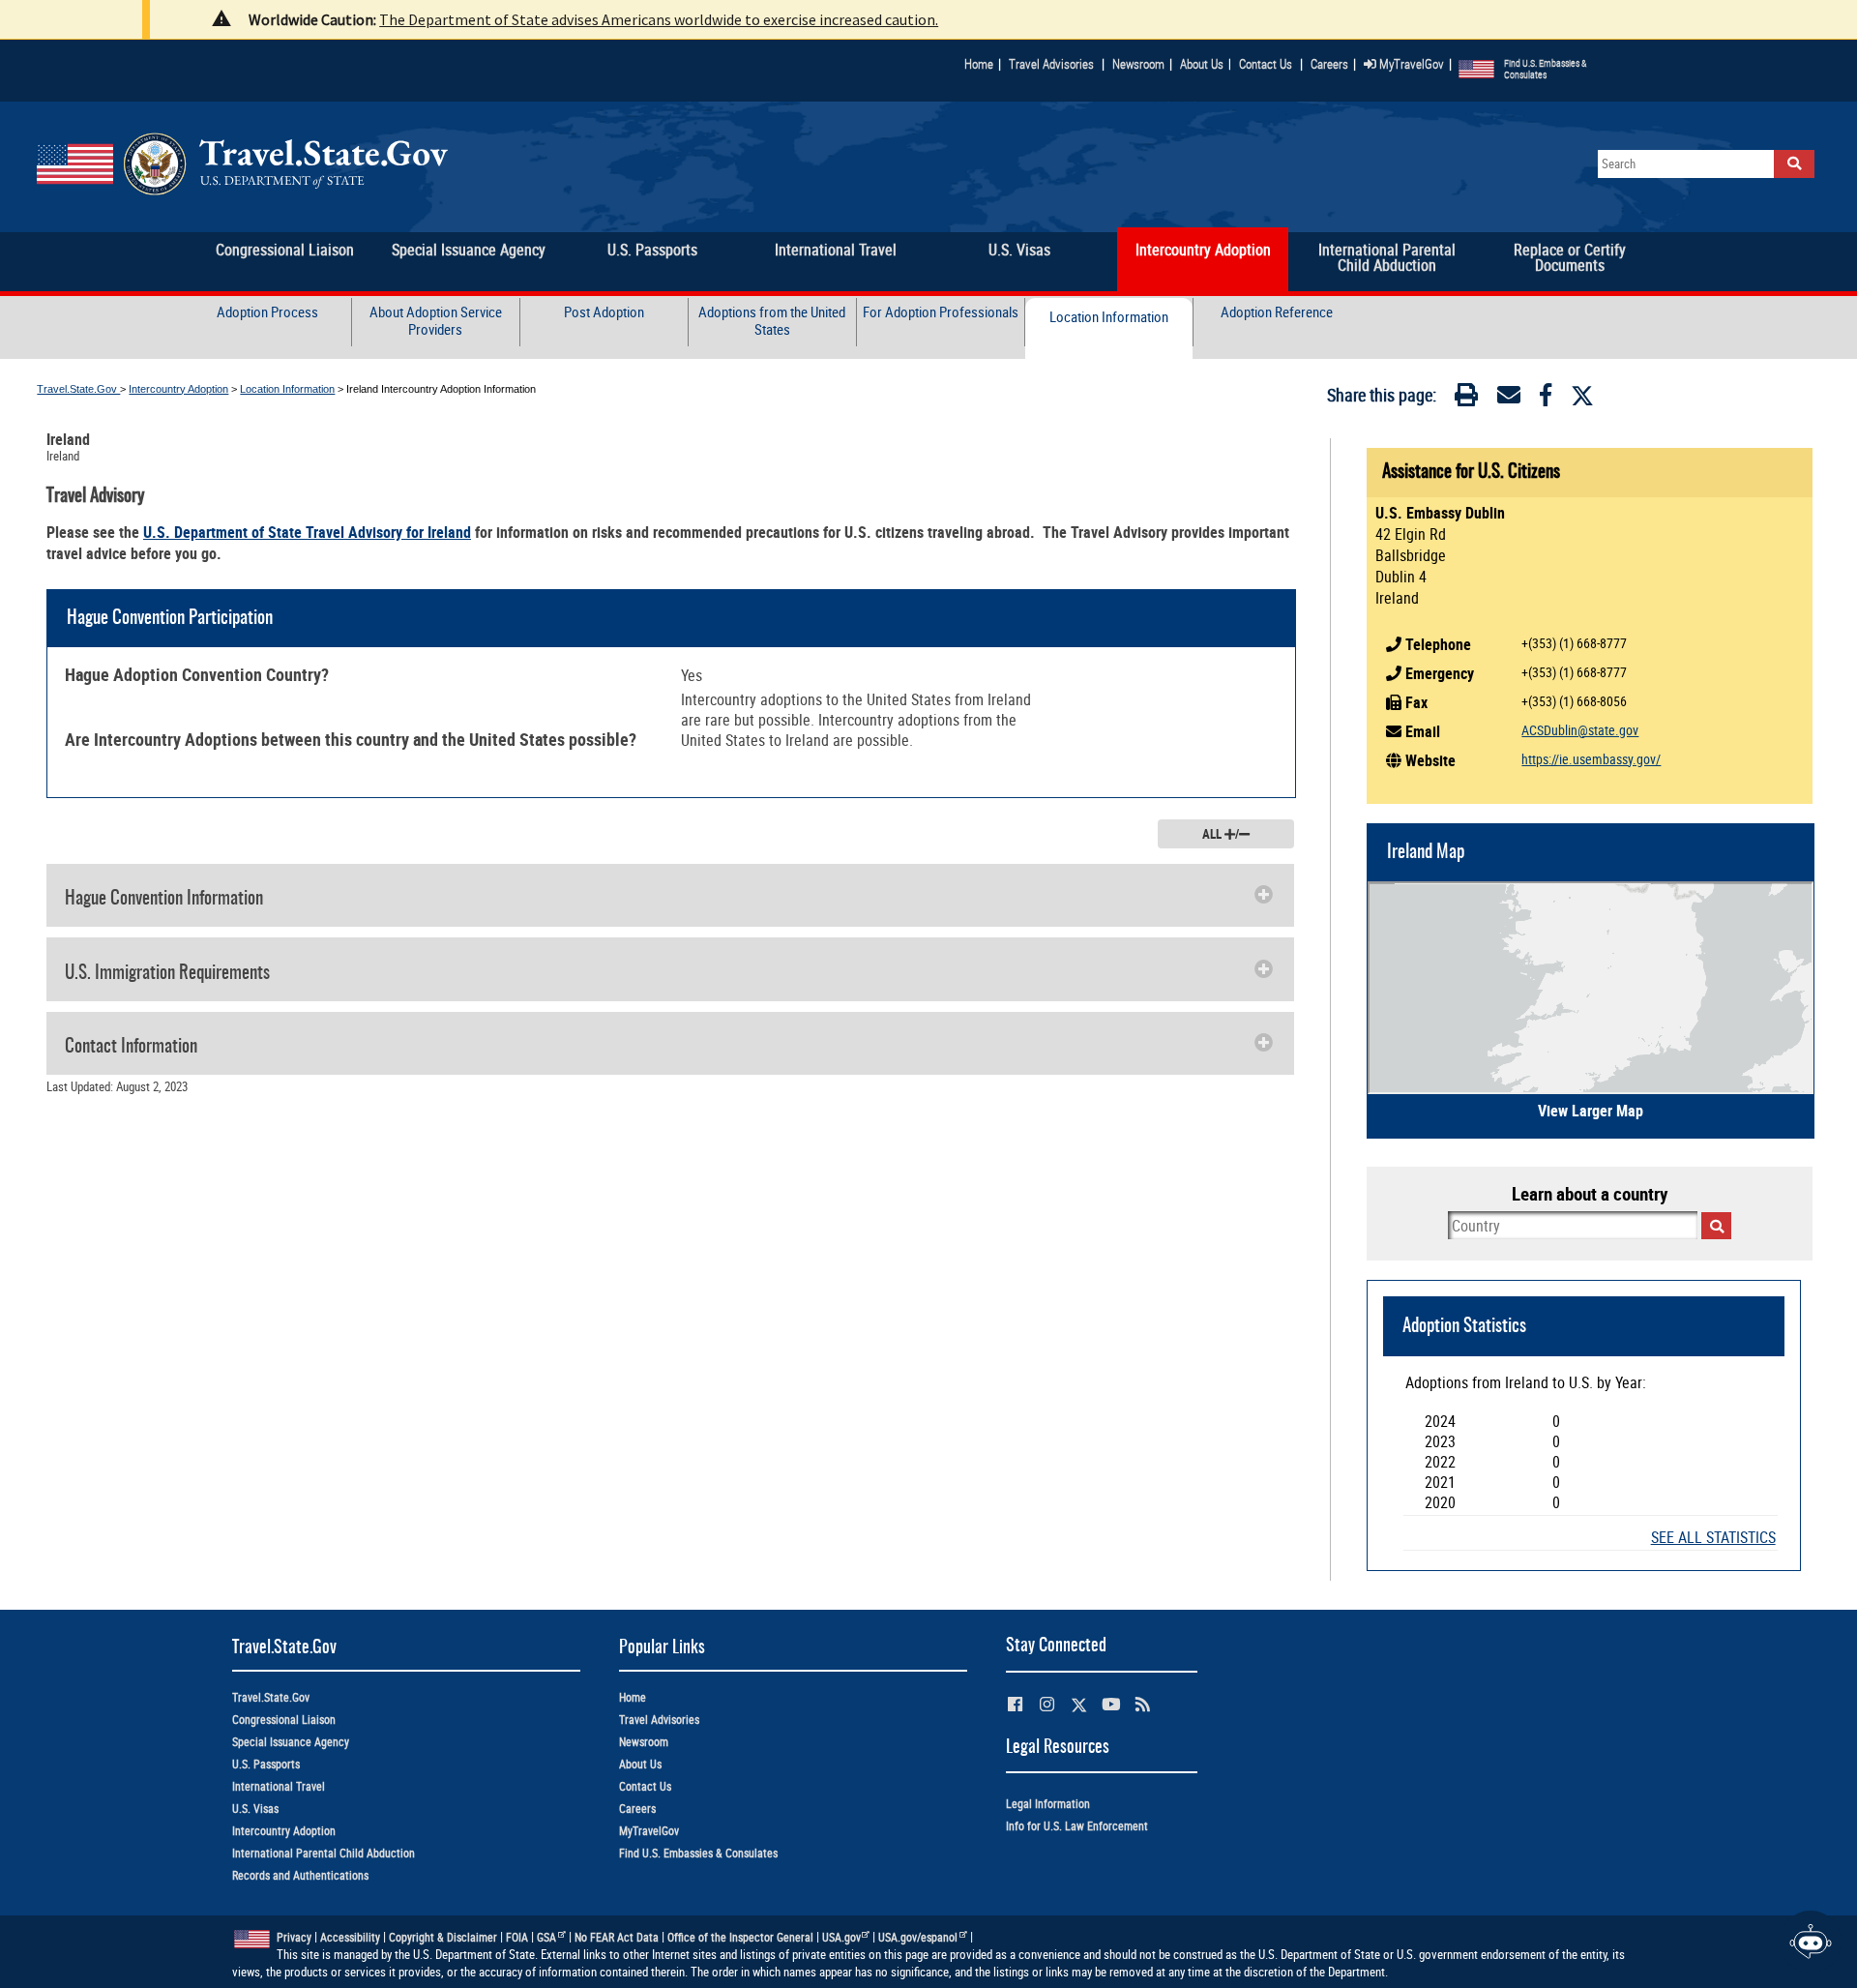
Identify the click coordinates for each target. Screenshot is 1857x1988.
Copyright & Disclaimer (443, 1937)
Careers (1329, 64)
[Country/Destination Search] (1716, 1226)
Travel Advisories (1051, 64)
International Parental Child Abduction (324, 1853)
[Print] (1466, 399)
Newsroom (1138, 64)
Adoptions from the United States (772, 320)
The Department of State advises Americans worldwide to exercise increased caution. (659, 19)
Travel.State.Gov (78, 389)
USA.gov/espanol (918, 1937)
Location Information (1109, 317)
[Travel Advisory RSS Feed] (1143, 1704)
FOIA (517, 1937)
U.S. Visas (255, 1809)
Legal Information (1048, 1804)
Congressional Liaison (284, 1720)
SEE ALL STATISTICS (1713, 1538)
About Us (1206, 64)
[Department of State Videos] (1111, 1704)
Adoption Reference (1277, 312)
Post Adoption (604, 312)
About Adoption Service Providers (436, 320)
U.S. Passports (266, 1764)
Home (979, 64)
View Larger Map (1591, 1111)
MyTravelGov (1410, 64)
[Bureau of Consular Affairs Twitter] (1079, 1705)
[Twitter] (1582, 396)
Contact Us (1267, 64)
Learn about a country (1590, 1194)
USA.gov (841, 1937)
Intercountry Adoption (178, 389)
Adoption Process (267, 312)
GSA (546, 1937)
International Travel (279, 1786)
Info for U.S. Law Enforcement (1077, 1826)
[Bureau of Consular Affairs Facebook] (1015, 1704)
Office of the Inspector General (740, 1937)
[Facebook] (1546, 399)
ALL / (1221, 834)
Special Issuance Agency (291, 1742)
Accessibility (350, 1937)
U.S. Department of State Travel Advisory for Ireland (307, 532)
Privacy (294, 1937)
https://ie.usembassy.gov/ (1591, 759)
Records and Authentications (300, 1875)
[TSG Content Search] (1794, 164)
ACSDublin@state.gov (1580, 730)
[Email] (1509, 399)
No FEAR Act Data (617, 1937)
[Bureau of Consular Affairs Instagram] (1047, 1704)
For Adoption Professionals (941, 312)
